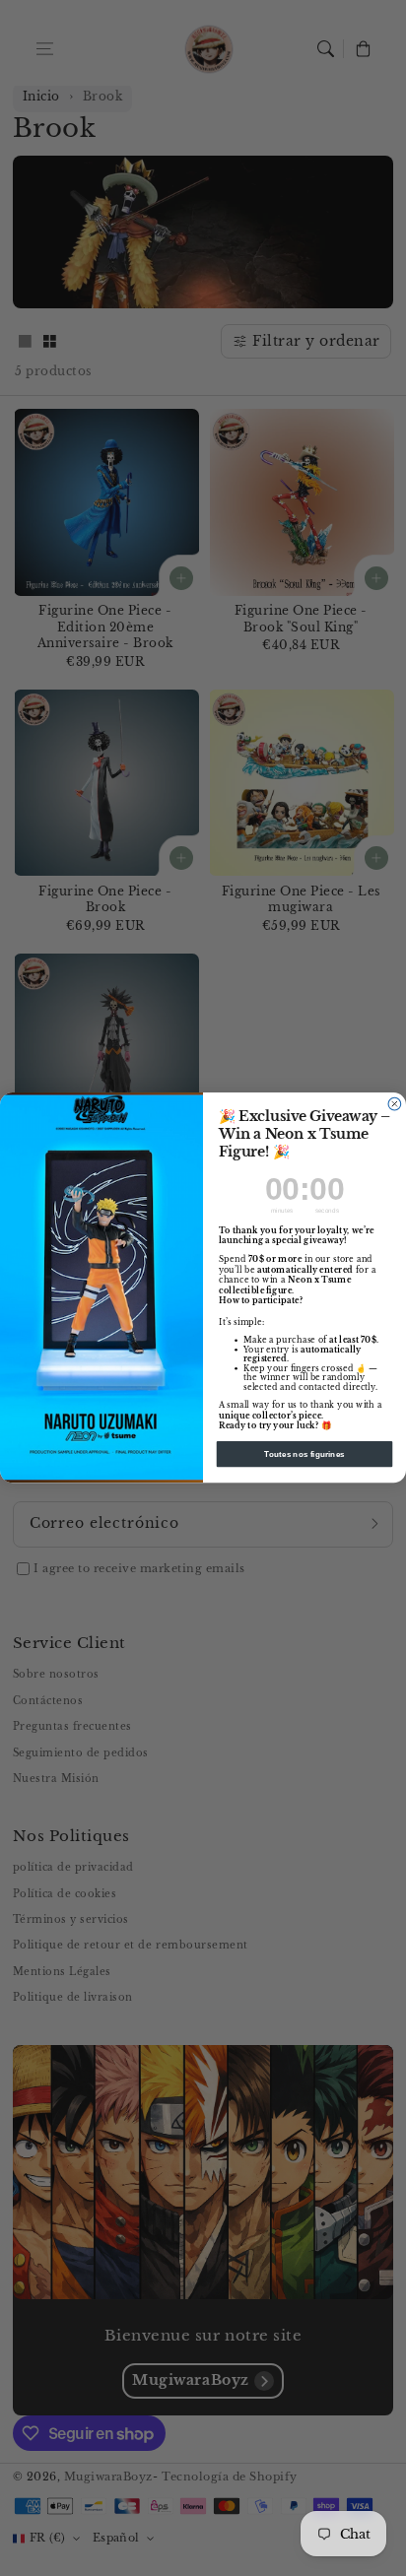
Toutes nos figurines (304, 1454)
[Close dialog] (395, 1105)
